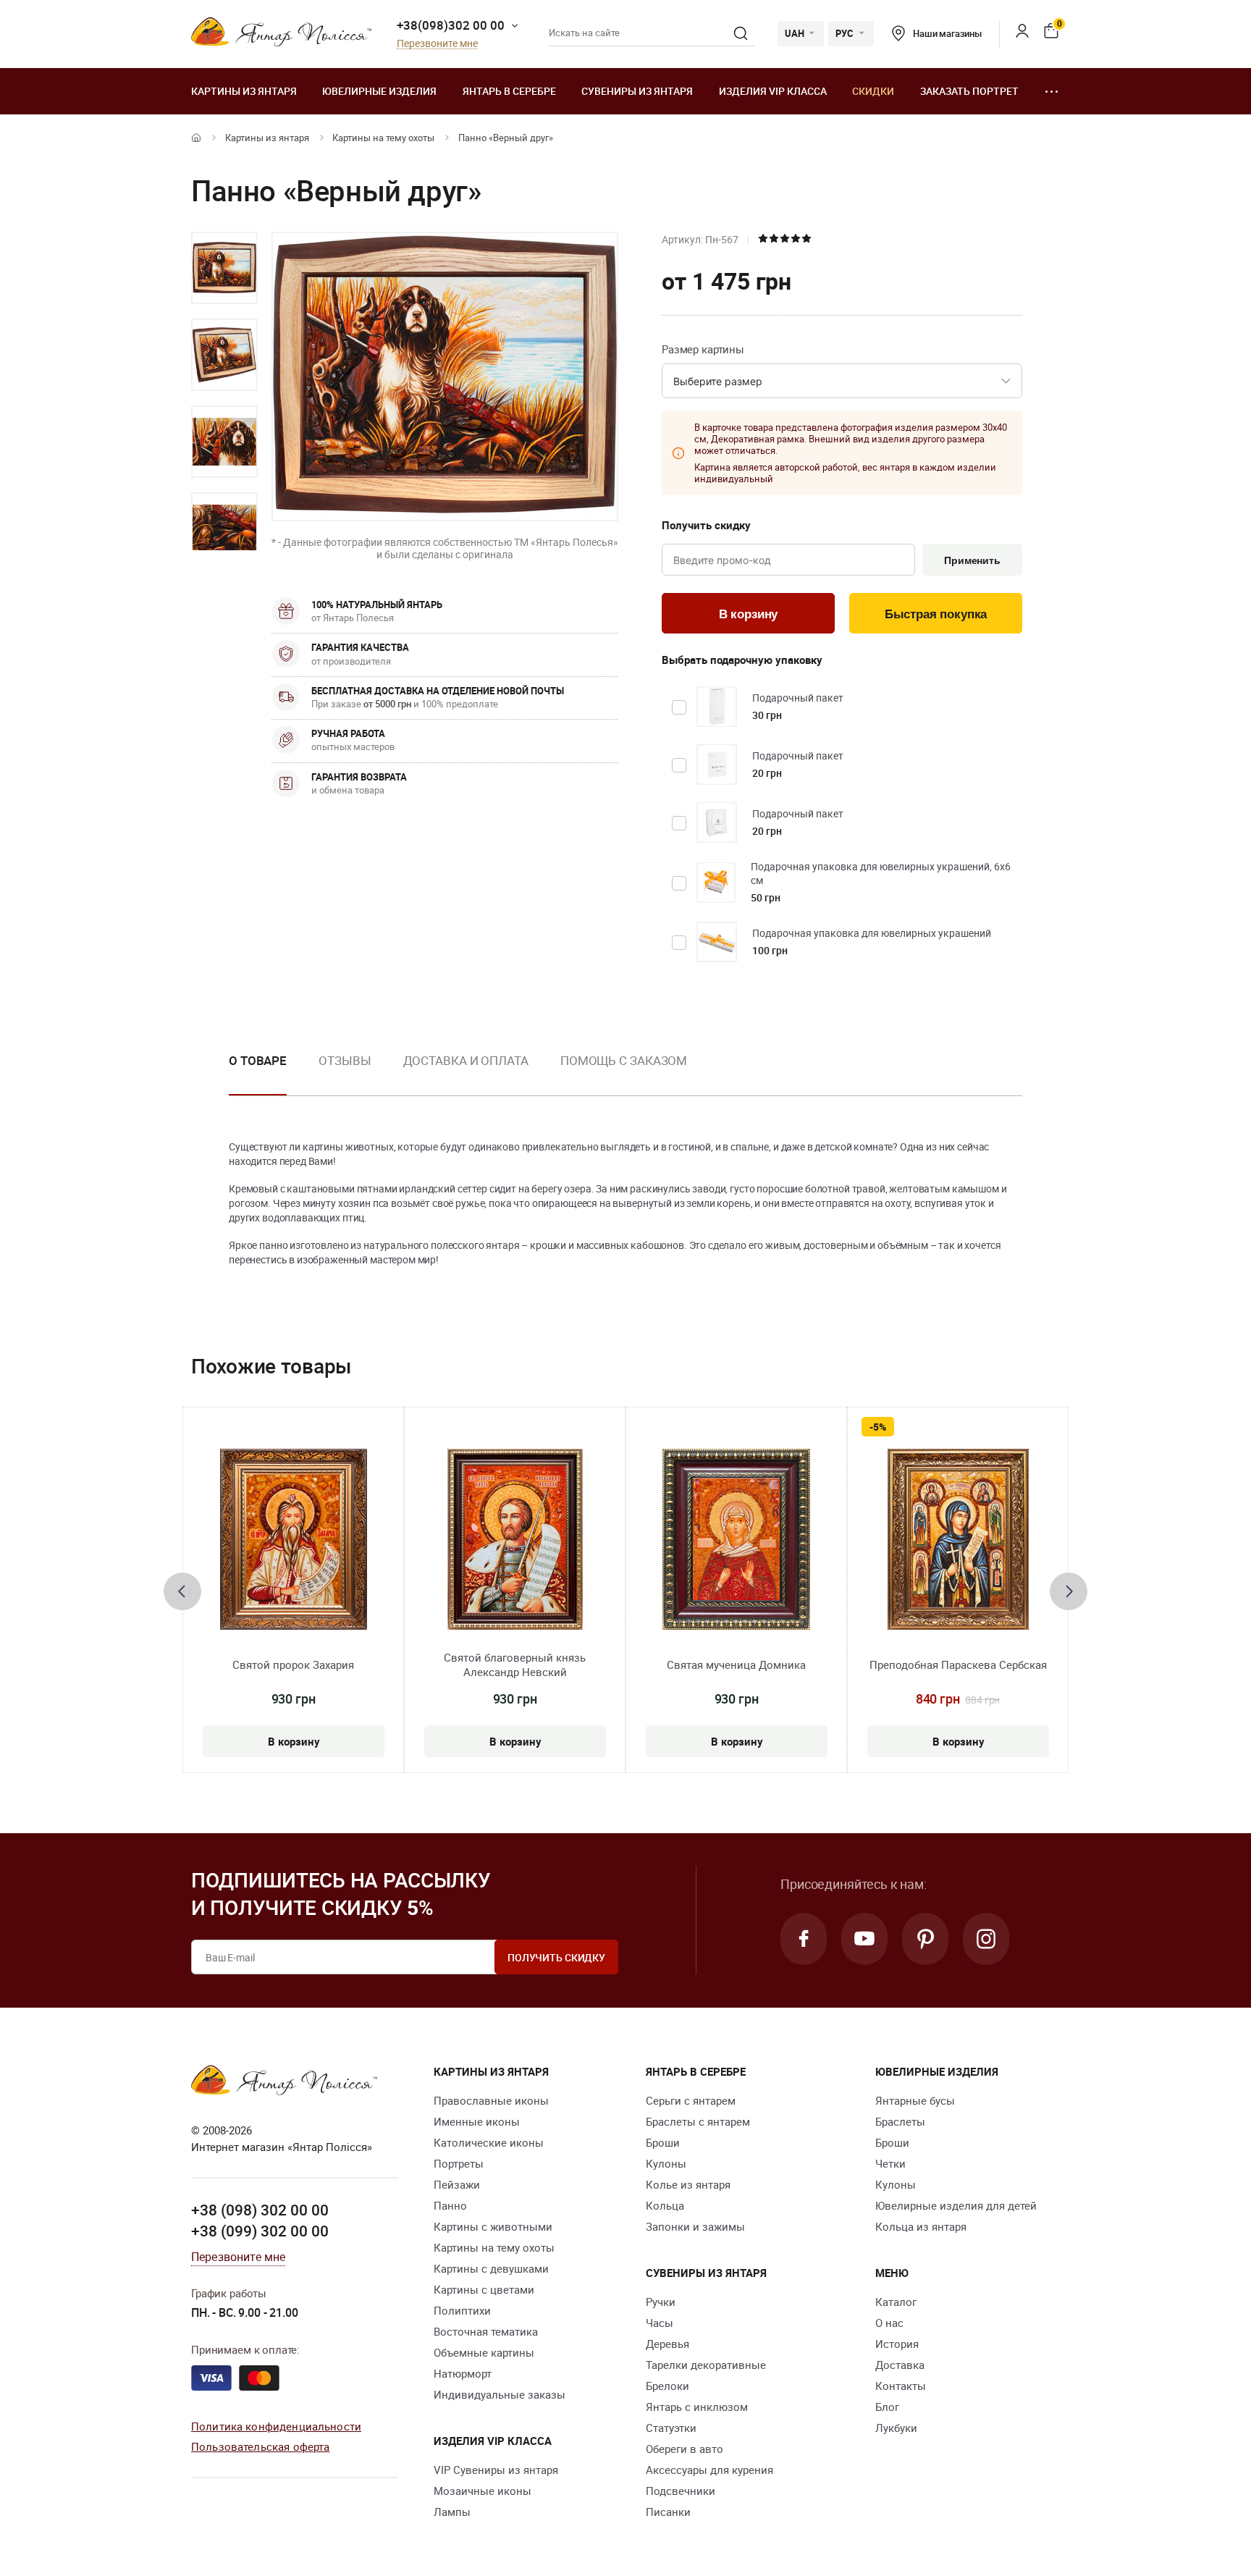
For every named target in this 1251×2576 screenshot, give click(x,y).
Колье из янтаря (688, 2184)
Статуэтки (671, 2428)
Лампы (452, 2512)
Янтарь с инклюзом (697, 2407)
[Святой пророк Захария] (294, 1539)
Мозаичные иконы (483, 2491)
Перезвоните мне (437, 44)
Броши (663, 2142)
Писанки (668, 2512)
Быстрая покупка (936, 614)
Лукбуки (896, 2428)
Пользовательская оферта (260, 2446)
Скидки (873, 91)
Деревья (667, 2344)
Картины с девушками (491, 2268)
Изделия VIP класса (773, 91)
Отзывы (345, 1060)
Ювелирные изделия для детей (956, 2205)
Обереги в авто (685, 2449)
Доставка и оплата (466, 1060)
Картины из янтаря (244, 91)
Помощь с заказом (624, 1060)
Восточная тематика (486, 2331)
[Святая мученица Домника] (736, 1539)
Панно (450, 2205)
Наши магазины (947, 33)
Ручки (661, 2302)
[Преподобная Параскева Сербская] (958, 1539)
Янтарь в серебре (509, 91)
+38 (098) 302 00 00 (260, 2210)
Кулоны (666, 2163)
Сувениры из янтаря (637, 91)
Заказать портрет (969, 91)
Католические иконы (489, 2142)
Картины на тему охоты (383, 138)
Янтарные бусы (915, 2100)
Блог (887, 2407)
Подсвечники (681, 2491)
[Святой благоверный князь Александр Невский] (515, 1539)
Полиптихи (462, 2310)
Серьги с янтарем (691, 2100)
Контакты (901, 2386)
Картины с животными (493, 2226)
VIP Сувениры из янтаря (496, 2470)
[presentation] (182, 1591)
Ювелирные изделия (379, 91)
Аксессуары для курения (709, 2470)
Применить (972, 560)
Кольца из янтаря (921, 2226)
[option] (224, 268)
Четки (890, 2163)
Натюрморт (463, 2373)
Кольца (665, 2205)
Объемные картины (484, 2352)
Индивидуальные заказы (500, 2394)
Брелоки (667, 2386)
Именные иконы (477, 2121)
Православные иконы (491, 2100)
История (897, 2344)
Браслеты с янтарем (698, 2121)
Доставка (900, 2365)
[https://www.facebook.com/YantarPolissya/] (804, 1939)
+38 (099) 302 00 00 (260, 2231)
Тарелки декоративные (706, 2365)
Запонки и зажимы (695, 2226)
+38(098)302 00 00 (451, 25)
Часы (660, 2323)
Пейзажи (457, 2184)
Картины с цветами (484, 2289)
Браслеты (900, 2121)
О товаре (258, 1060)
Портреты (459, 2163)
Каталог (896, 2302)
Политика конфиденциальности (276, 2426)
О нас (889, 2323)
